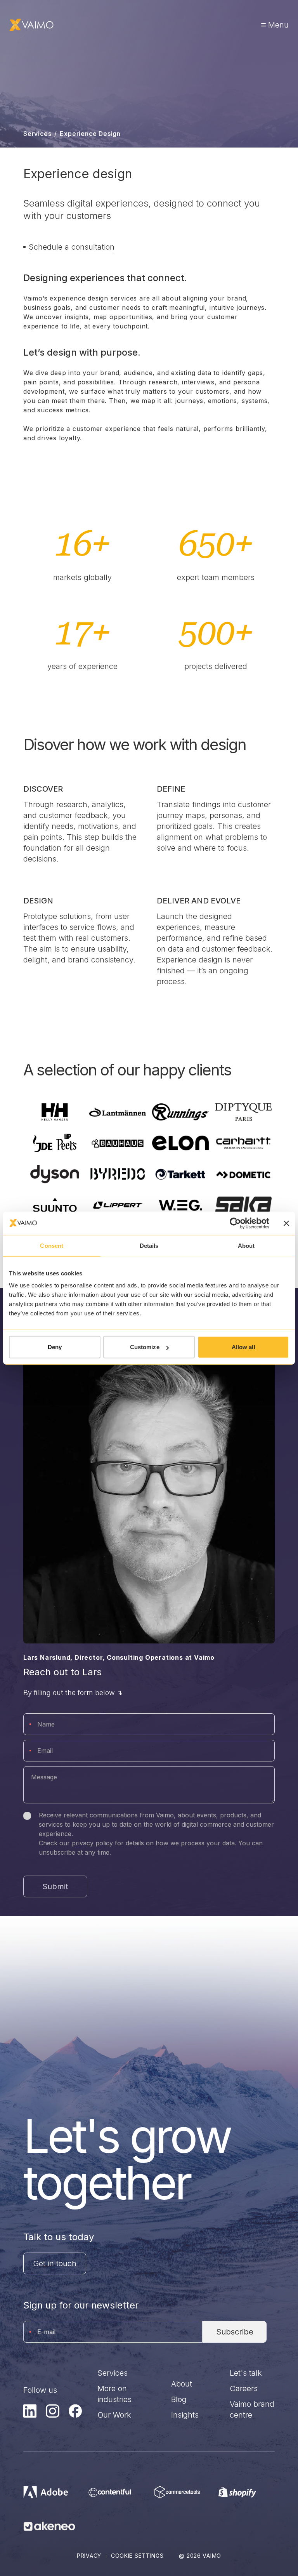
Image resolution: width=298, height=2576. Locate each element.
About (182, 2384)
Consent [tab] (52, 1245)
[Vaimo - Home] (31, 25)
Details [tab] (149, 1245)
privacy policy (92, 1843)
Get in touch (55, 2263)
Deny (55, 1347)
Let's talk (246, 2373)
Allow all (243, 1347)
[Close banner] (286, 1223)
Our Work (114, 2415)
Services (37, 134)
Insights (185, 2415)
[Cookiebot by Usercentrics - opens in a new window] (235, 1223)
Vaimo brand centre (252, 2409)
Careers (244, 2388)
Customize (145, 1347)
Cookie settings (137, 2556)
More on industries (114, 2394)
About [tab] (246, 1245)
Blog (179, 2399)
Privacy (89, 2556)
